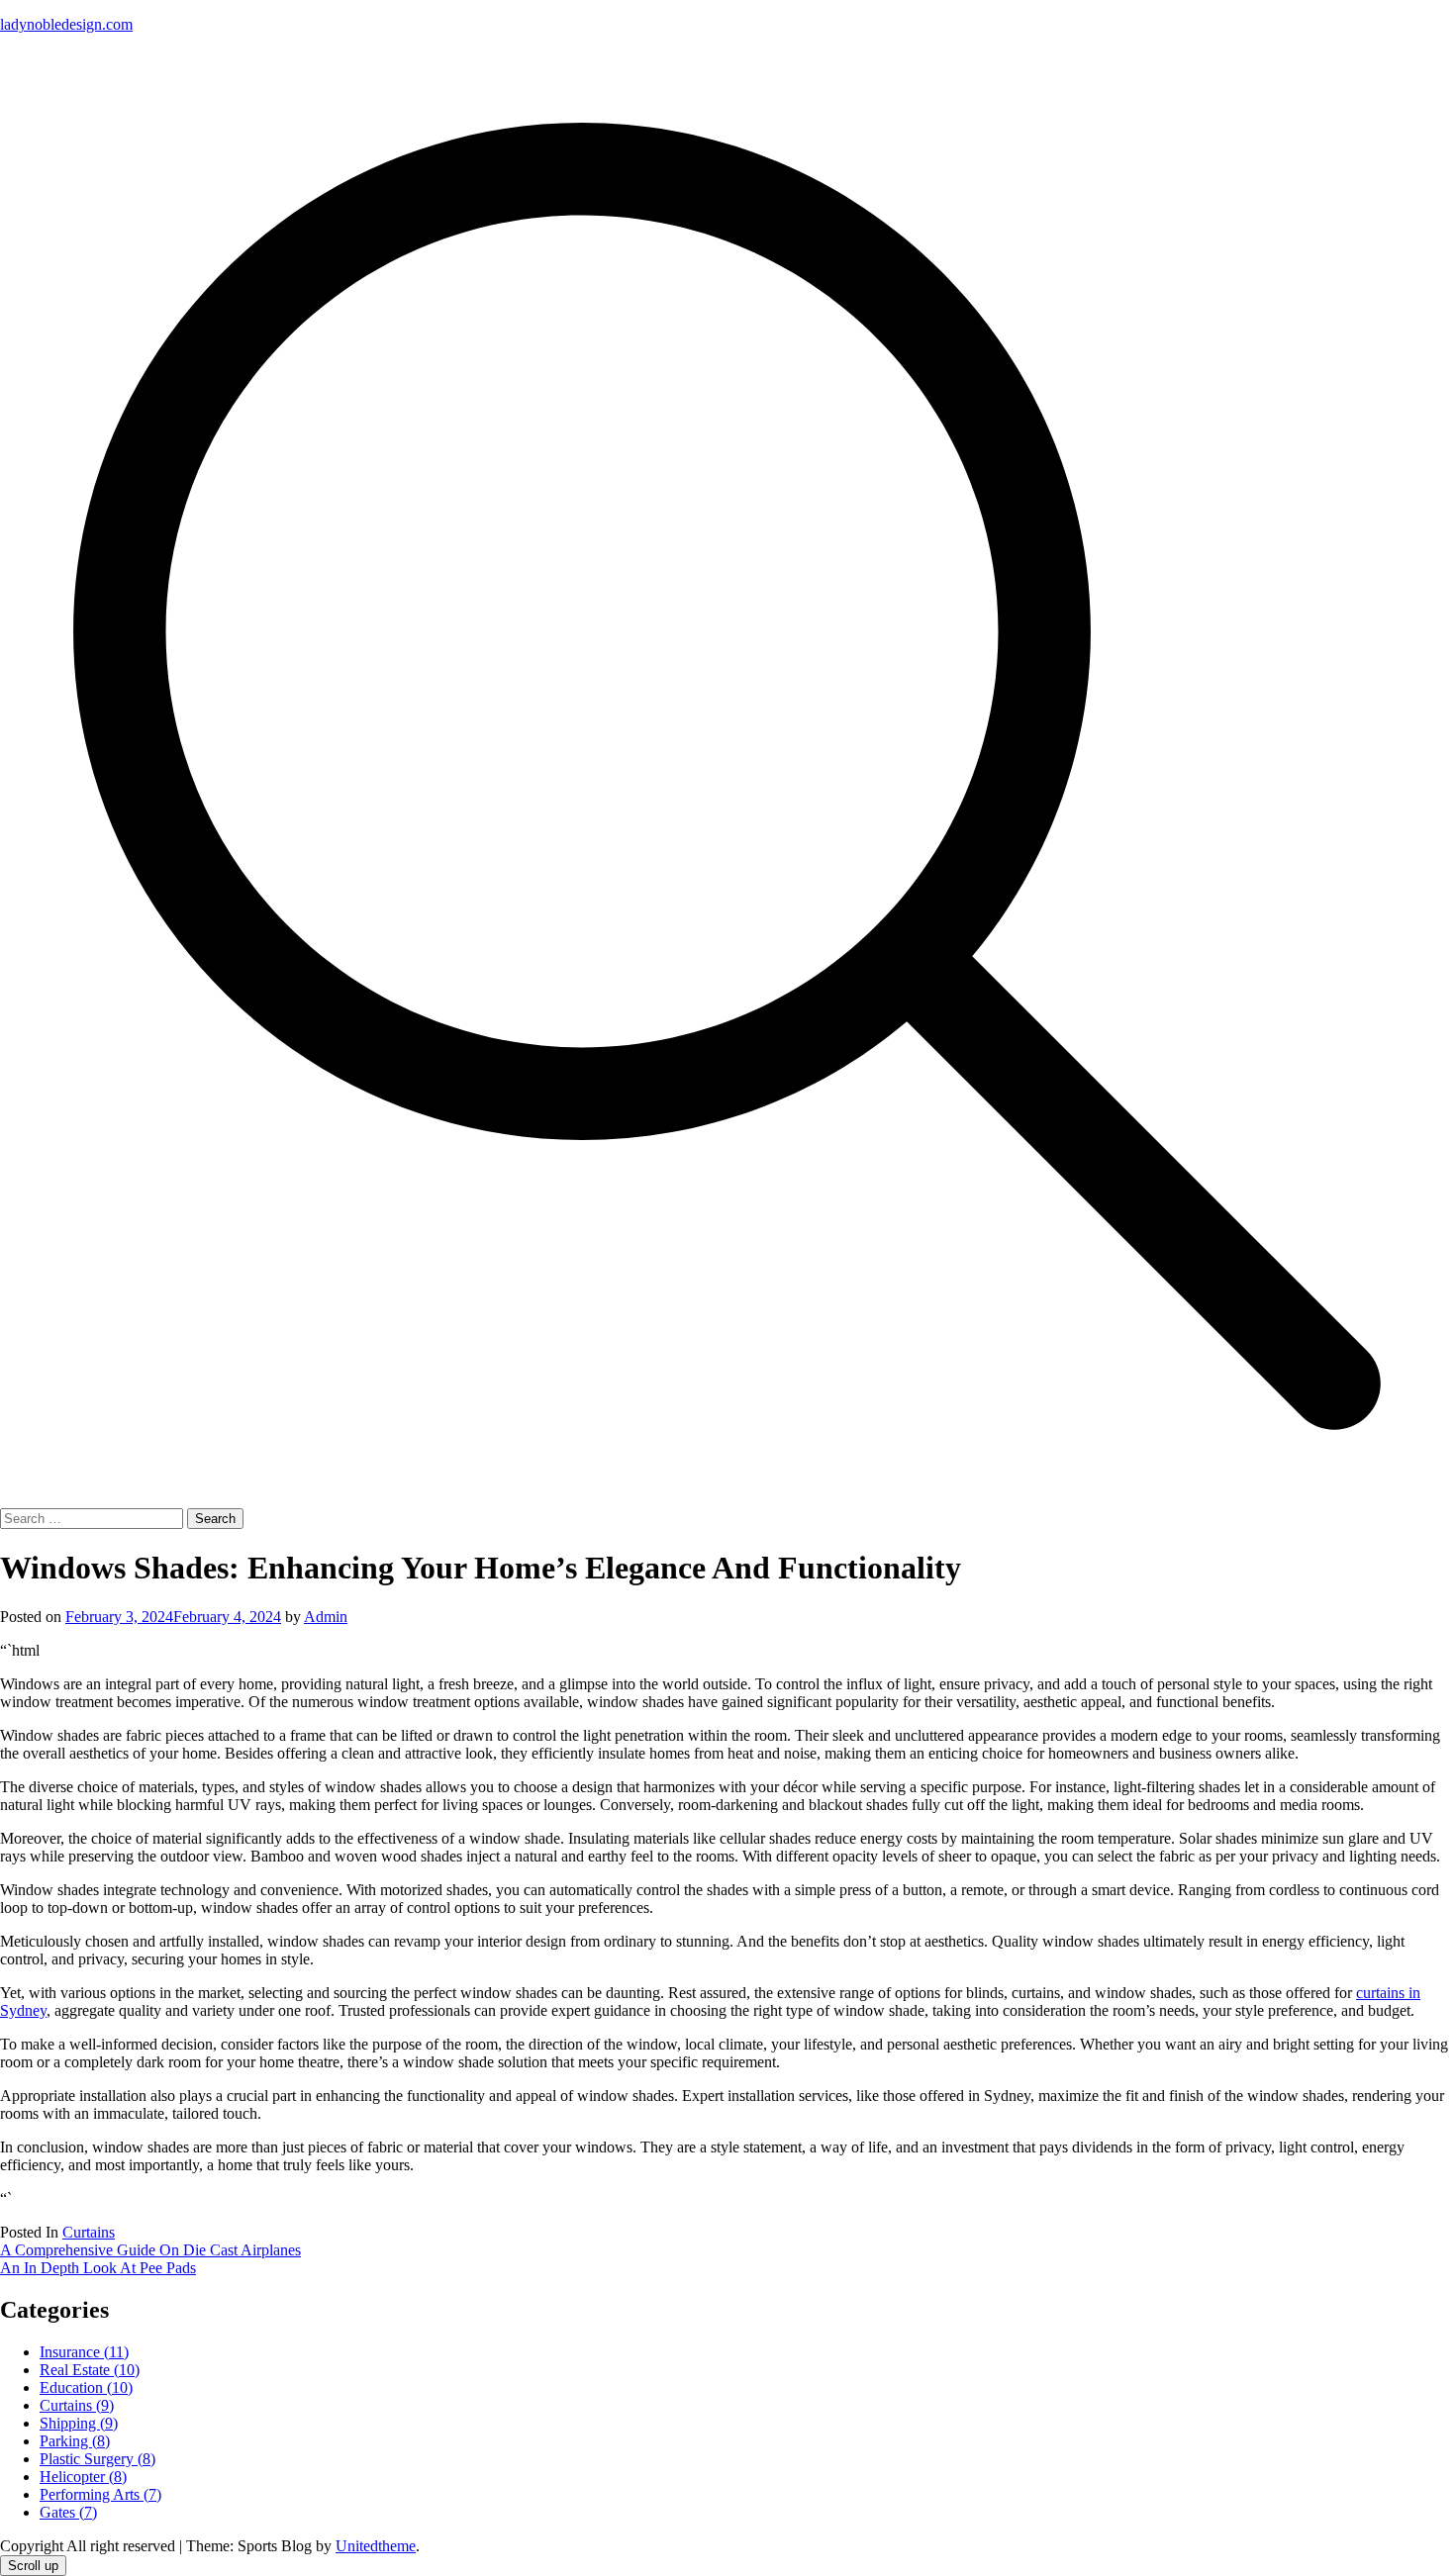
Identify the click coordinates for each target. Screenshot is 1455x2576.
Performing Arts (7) (100, 2494)
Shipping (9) (79, 2423)
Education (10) (86, 2387)
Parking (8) (75, 2441)
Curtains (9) (77, 2405)
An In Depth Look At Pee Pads (98, 2268)
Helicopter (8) (83, 2477)
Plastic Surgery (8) (97, 2459)
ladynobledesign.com (66, 24)
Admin (326, 1617)
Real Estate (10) (90, 2370)
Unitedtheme (376, 2546)
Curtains (89, 2232)
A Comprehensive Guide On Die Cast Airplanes (150, 2250)
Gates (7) (68, 2512)
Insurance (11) (84, 2352)
